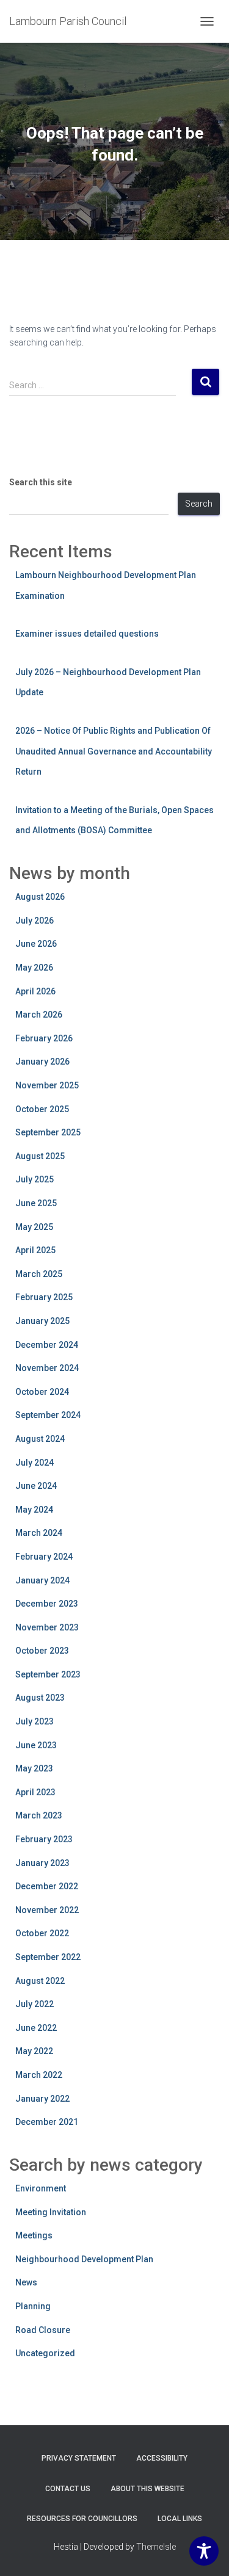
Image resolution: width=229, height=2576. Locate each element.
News (26, 2282)
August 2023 (40, 1698)
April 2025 (35, 1250)
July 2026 (35, 921)
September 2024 (48, 1415)
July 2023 (35, 1721)
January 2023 (42, 1863)
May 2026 (34, 968)
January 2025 (42, 1321)
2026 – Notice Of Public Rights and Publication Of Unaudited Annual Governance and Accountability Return (114, 751)
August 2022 (40, 1981)
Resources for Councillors (82, 2519)
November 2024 (47, 1368)
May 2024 (34, 1510)
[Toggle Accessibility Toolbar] (204, 2551)
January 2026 (42, 1062)
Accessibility (162, 2458)
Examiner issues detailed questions (87, 634)
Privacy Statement (79, 2458)
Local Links (180, 2519)
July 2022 (35, 2004)
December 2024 (47, 1345)
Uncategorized (45, 2353)
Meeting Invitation (51, 2212)
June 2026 (36, 944)
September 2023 (48, 1674)
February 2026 (44, 1038)
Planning (33, 2306)
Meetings (34, 2235)
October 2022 (42, 1933)
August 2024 (40, 1439)
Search (199, 504)
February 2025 (44, 1297)
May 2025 (34, 1227)
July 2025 (35, 1179)
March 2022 (39, 2075)
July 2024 (35, 1463)
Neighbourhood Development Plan (84, 2259)
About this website (147, 2489)
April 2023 (35, 1792)
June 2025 (36, 1203)
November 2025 (47, 1085)
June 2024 (36, 1486)
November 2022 (47, 1910)
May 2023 (34, 1768)
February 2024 (44, 1557)
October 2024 (42, 1392)
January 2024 (42, 1580)
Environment (41, 2188)
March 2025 (39, 1274)
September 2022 (48, 1957)
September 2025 (48, 1132)
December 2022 (47, 1886)
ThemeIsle (156, 2547)
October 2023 (42, 1651)
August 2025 (40, 1156)
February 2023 (44, 1839)
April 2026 (35, 991)
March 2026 (39, 1015)
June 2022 (36, 2028)
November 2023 (47, 1627)
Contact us (68, 2489)
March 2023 (39, 1815)
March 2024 (39, 1533)
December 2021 (47, 2122)
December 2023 (47, 1604)
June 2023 (36, 1745)
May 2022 (34, 2051)
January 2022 (42, 2099)
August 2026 (40, 897)
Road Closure (43, 2330)
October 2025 (42, 1109)
